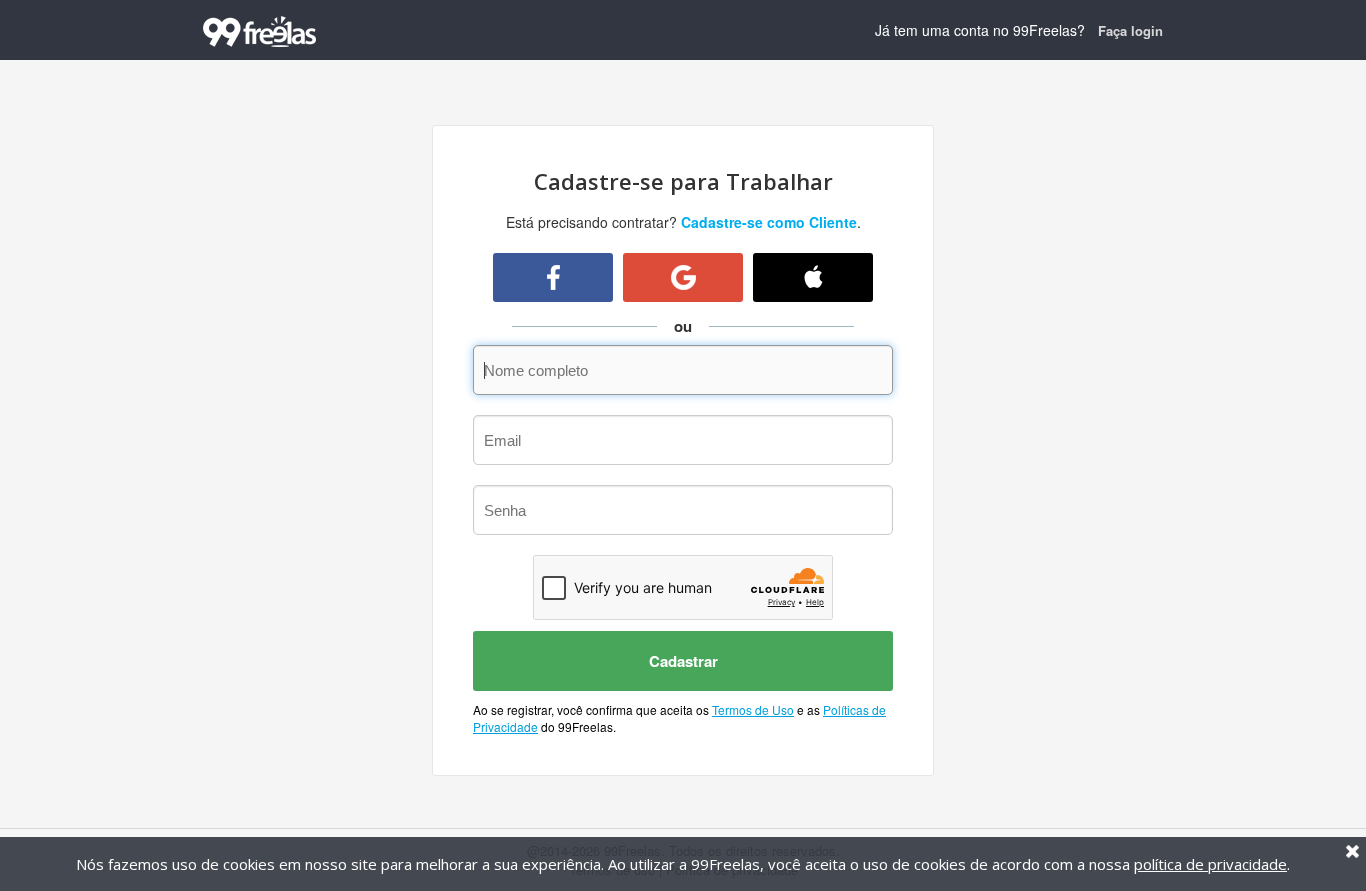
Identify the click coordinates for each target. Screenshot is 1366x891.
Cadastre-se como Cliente (769, 222)
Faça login (1130, 30)
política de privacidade (1210, 864)
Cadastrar (683, 661)
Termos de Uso (753, 709)
